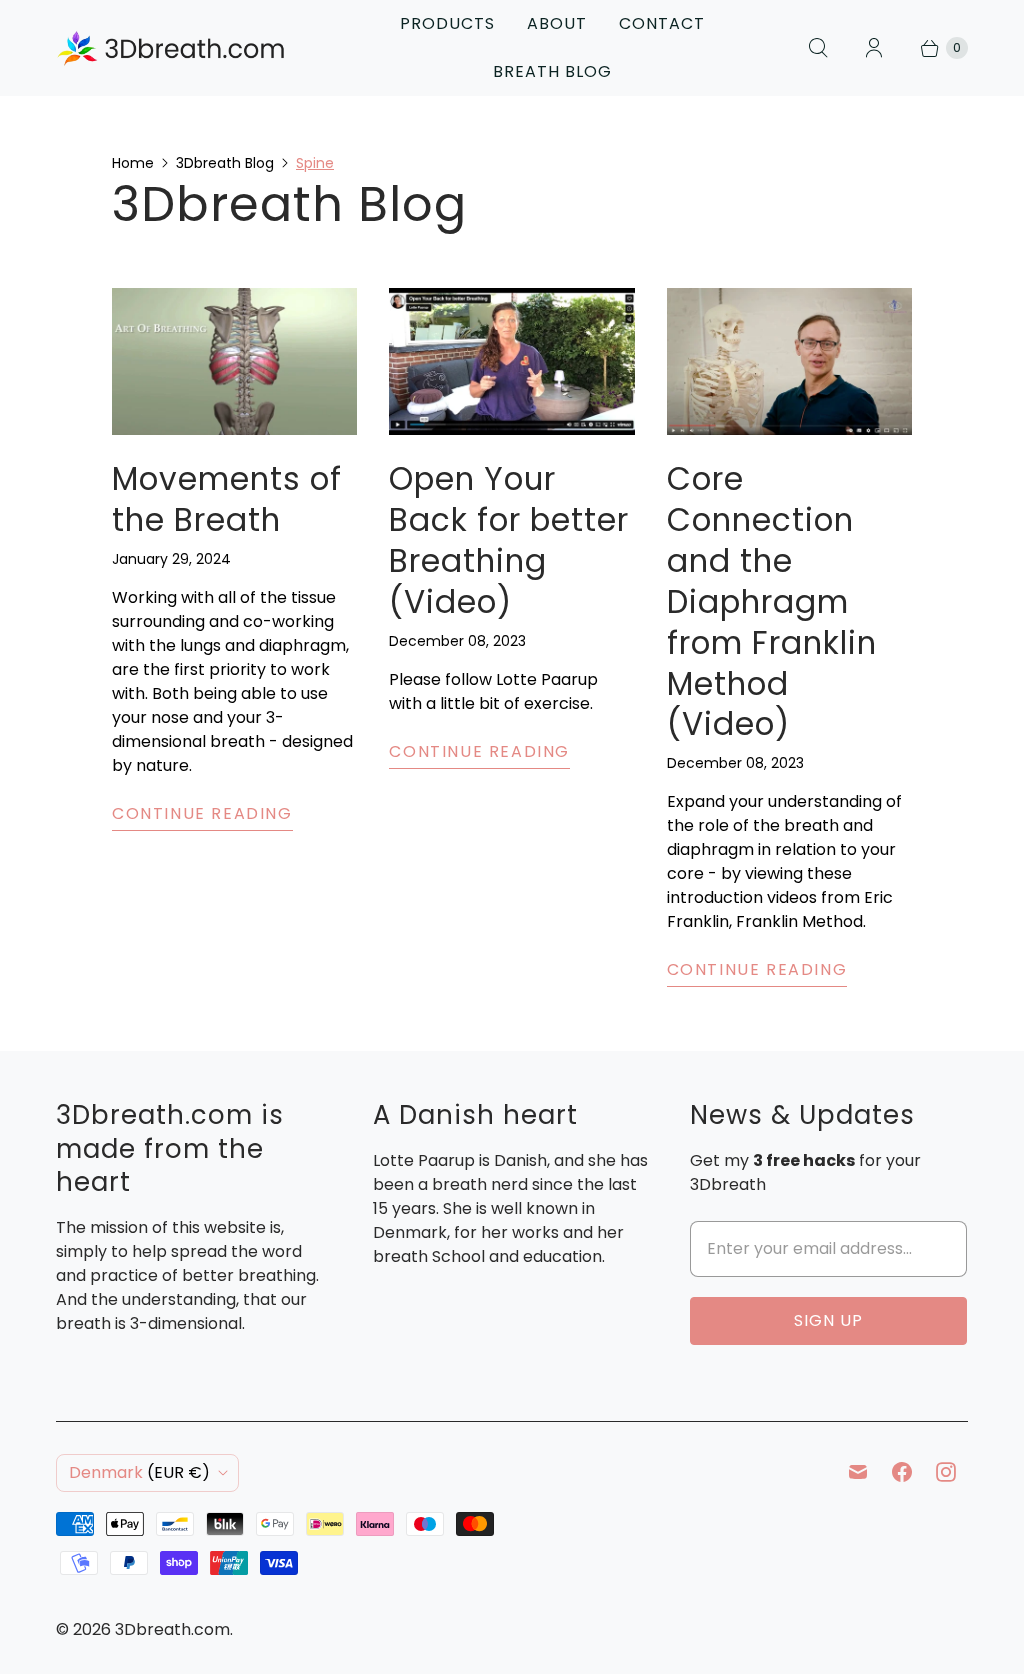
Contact (662, 23)
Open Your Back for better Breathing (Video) (509, 540)
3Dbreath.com (172, 1629)
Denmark (139, 1472)
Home (133, 163)
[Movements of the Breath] (234, 361)
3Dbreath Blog (225, 163)
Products (447, 23)
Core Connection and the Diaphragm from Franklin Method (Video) (772, 601)
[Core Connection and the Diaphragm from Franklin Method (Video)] (789, 361)
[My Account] (874, 48)
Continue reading (202, 813)
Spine (315, 163)
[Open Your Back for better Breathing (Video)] (511, 361)
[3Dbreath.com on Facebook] (902, 1472)
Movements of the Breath (227, 499)
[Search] (818, 48)
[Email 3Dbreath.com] (858, 1472)
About (557, 23)
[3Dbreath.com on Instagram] (946, 1472)
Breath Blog (552, 71)
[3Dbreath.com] (171, 47)
